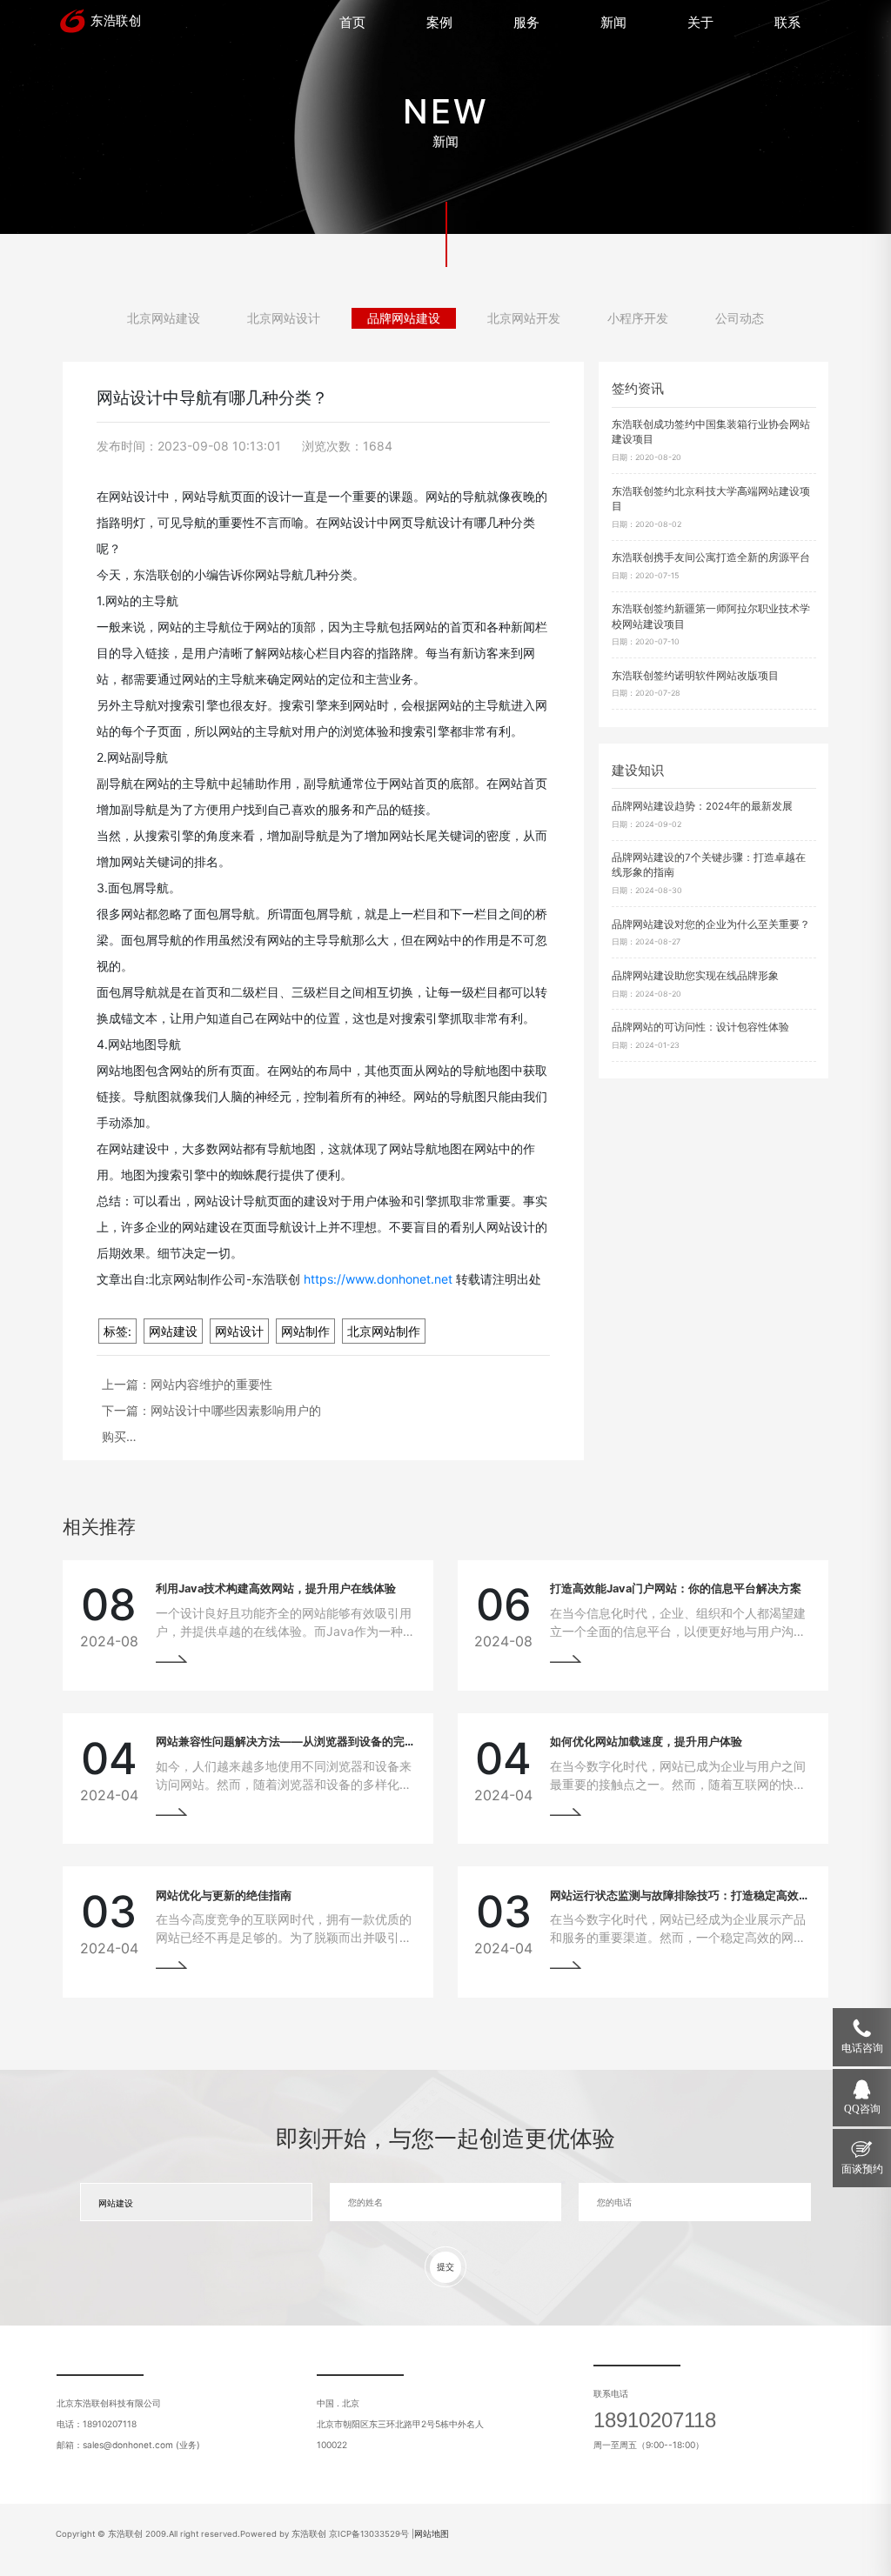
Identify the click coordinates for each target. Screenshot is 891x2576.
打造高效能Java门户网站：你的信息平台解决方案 (676, 1588)
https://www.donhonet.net (378, 1279)
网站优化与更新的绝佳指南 (224, 1895)
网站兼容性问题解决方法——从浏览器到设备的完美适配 (297, 1742)
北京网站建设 (164, 318)
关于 (700, 22)
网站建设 (173, 1331)
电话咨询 (862, 2048)
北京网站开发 (524, 318)
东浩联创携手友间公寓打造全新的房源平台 (711, 557)
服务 (526, 22)
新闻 (613, 22)
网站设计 (239, 1331)
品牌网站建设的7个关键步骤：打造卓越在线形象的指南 (709, 865)
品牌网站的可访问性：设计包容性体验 (700, 1027)
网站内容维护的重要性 (211, 1384)
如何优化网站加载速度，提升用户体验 (646, 1742)
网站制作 (305, 1331)
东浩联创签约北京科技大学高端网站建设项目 (711, 499)
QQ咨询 (862, 2109)
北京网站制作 (384, 1331)
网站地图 (432, 2534)
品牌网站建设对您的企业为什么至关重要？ (711, 924)
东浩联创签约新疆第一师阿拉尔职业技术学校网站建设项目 (711, 616)
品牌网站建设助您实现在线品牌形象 (695, 976)
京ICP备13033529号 (369, 2534)
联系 (787, 22)
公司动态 (740, 318)
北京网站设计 (284, 318)
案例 (439, 22)
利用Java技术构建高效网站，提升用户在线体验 (276, 1588)
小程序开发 (638, 318)
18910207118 (655, 2420)
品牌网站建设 (404, 318)
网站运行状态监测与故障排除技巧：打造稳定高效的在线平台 (703, 1895)
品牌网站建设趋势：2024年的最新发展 (702, 806)
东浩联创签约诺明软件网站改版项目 (695, 676)
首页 (352, 22)
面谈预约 (862, 2169)
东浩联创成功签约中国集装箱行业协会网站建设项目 (711, 432)
